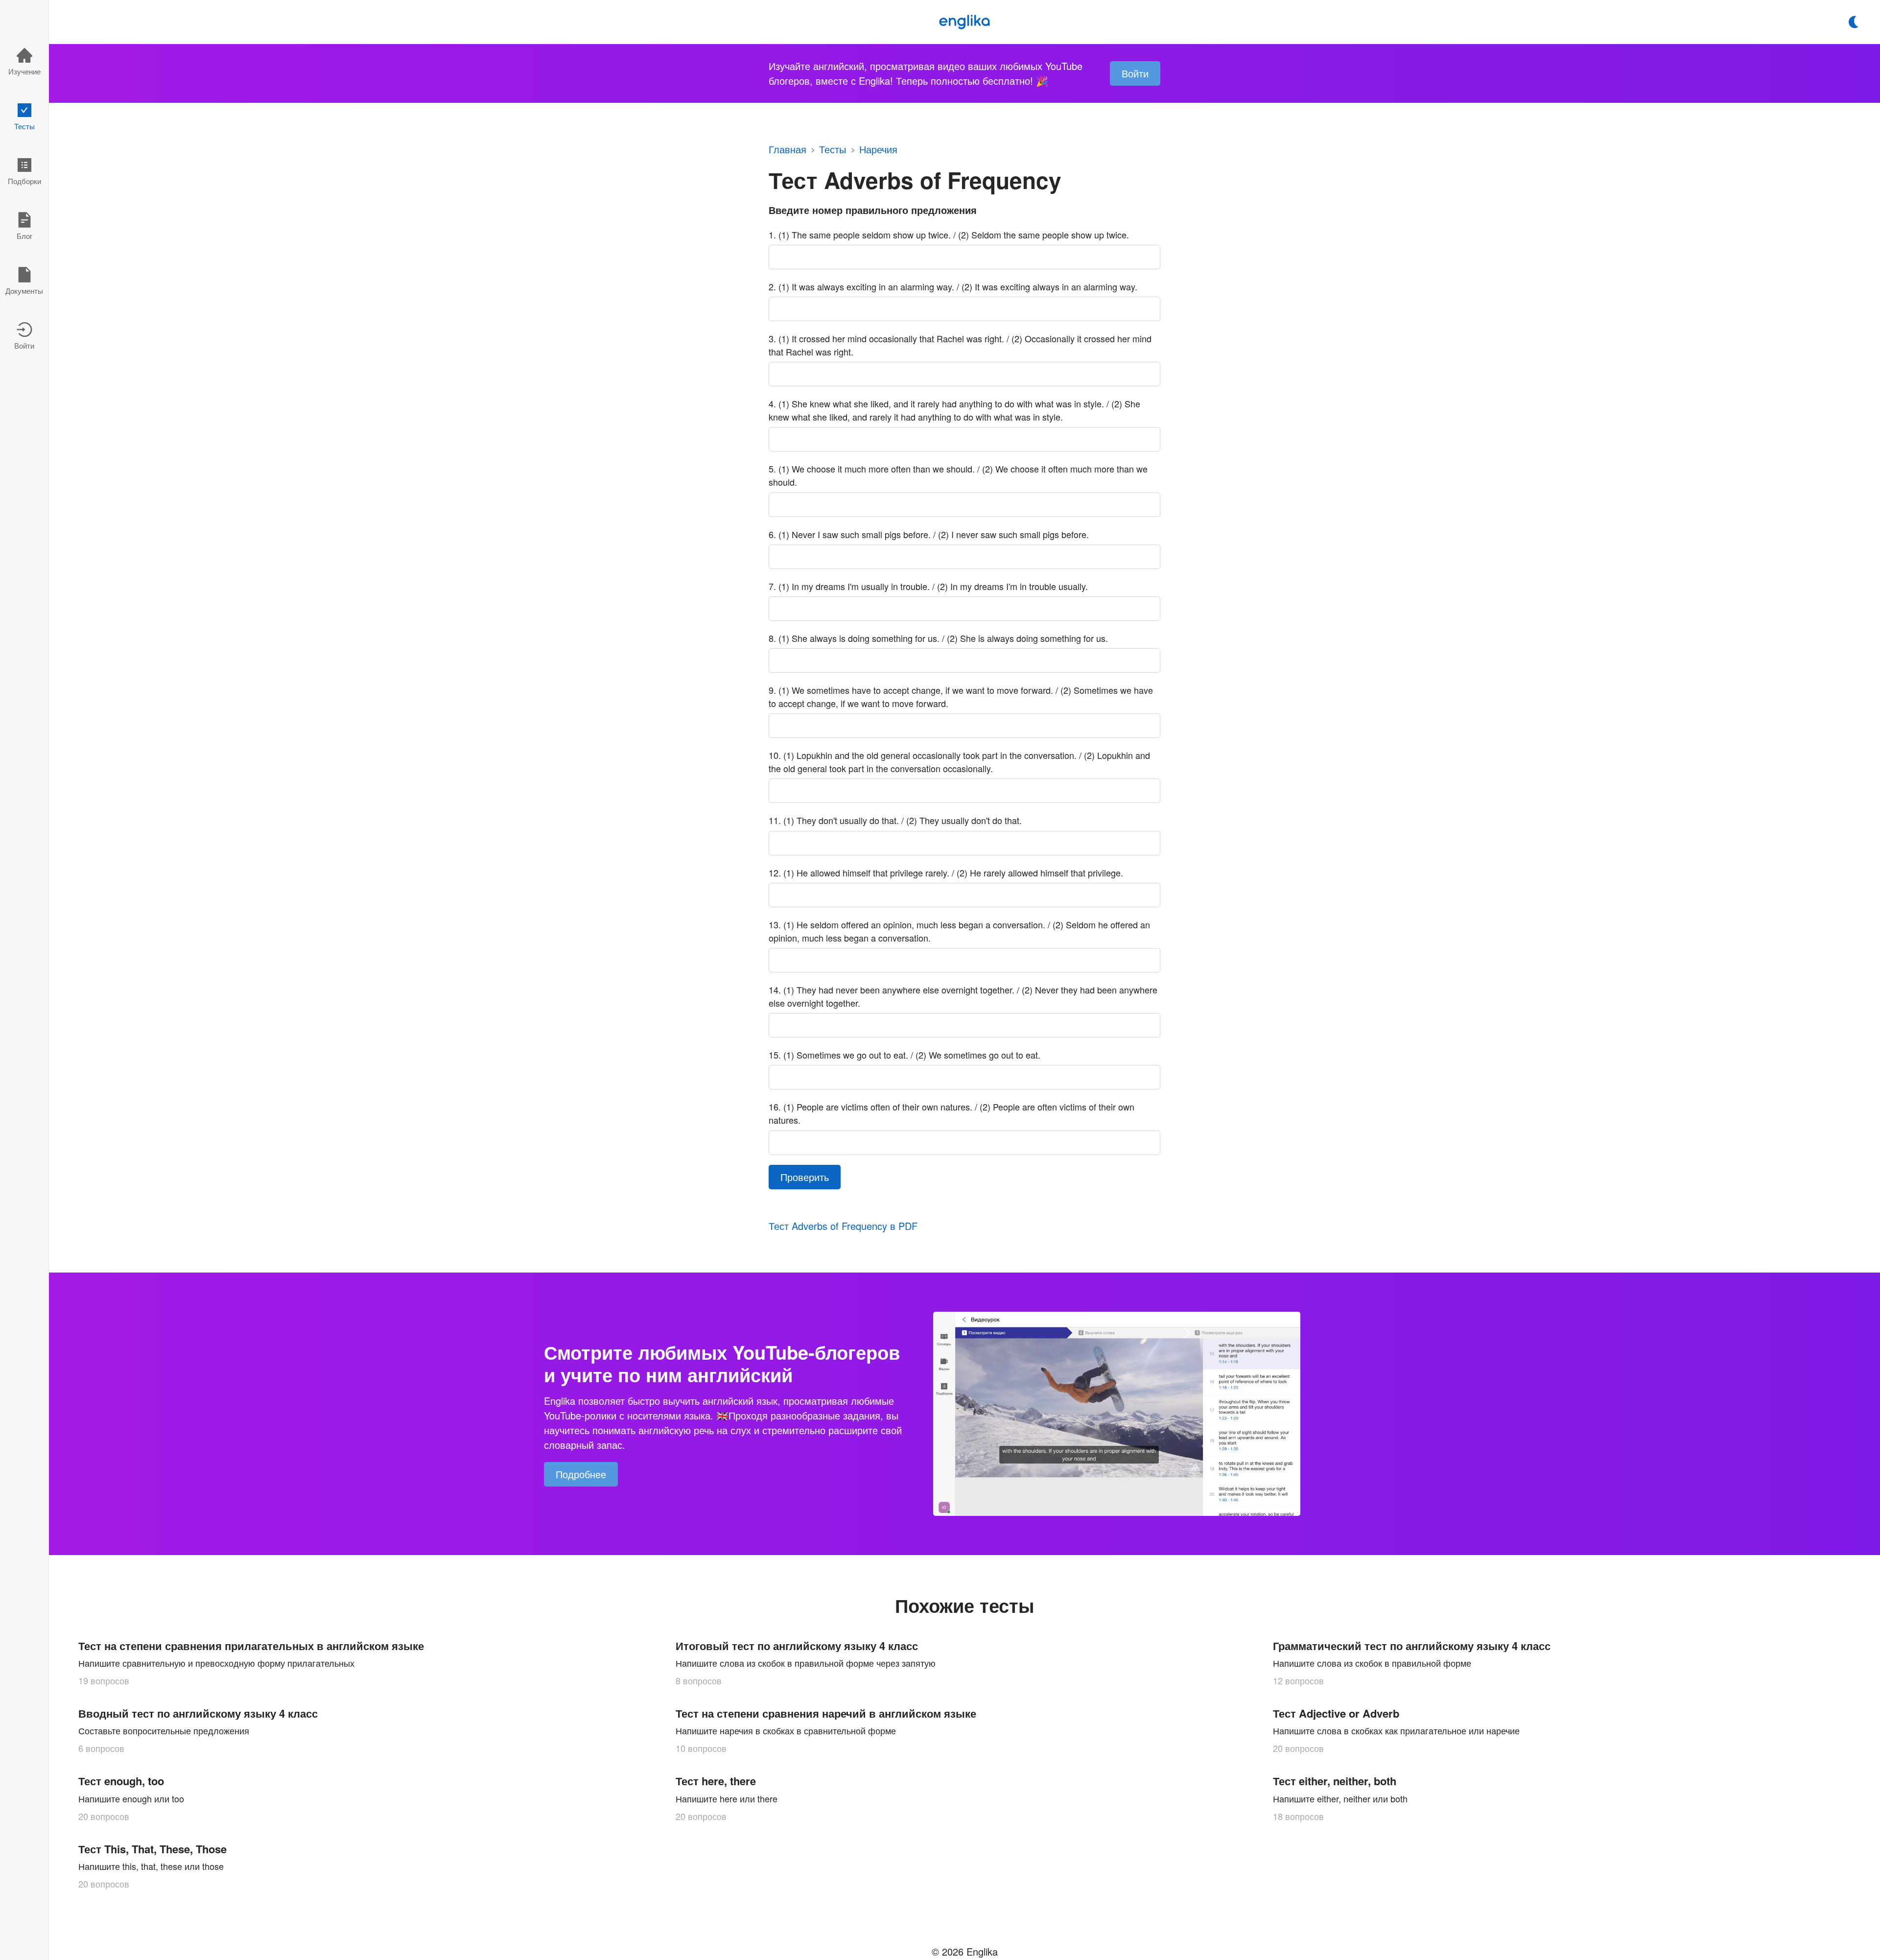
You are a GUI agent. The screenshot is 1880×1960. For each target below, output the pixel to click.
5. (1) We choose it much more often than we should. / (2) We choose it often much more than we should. (958, 475)
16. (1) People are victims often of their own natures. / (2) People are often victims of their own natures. (952, 1113)
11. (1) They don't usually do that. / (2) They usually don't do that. (895, 820)
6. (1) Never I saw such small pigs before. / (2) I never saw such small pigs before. (929, 534)
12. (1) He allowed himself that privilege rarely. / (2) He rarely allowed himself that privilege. (946, 873)
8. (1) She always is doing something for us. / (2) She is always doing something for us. (938, 638)
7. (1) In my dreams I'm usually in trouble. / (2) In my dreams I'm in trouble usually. (928, 586)
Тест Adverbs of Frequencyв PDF (843, 1227)
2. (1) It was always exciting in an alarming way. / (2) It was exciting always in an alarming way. (953, 286)
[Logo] (964, 22)
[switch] (1854, 22)
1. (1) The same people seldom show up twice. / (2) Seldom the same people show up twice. (949, 235)
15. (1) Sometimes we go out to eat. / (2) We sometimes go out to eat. (905, 1055)
